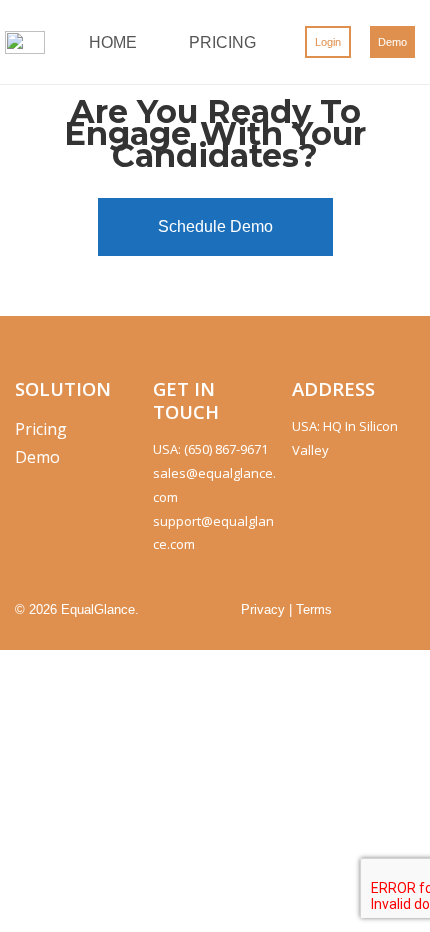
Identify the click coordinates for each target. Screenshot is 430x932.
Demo (392, 42)
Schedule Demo (215, 226)
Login (328, 42)
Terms (314, 609)
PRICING (222, 42)
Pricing (41, 429)
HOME (113, 42)
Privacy (263, 609)
